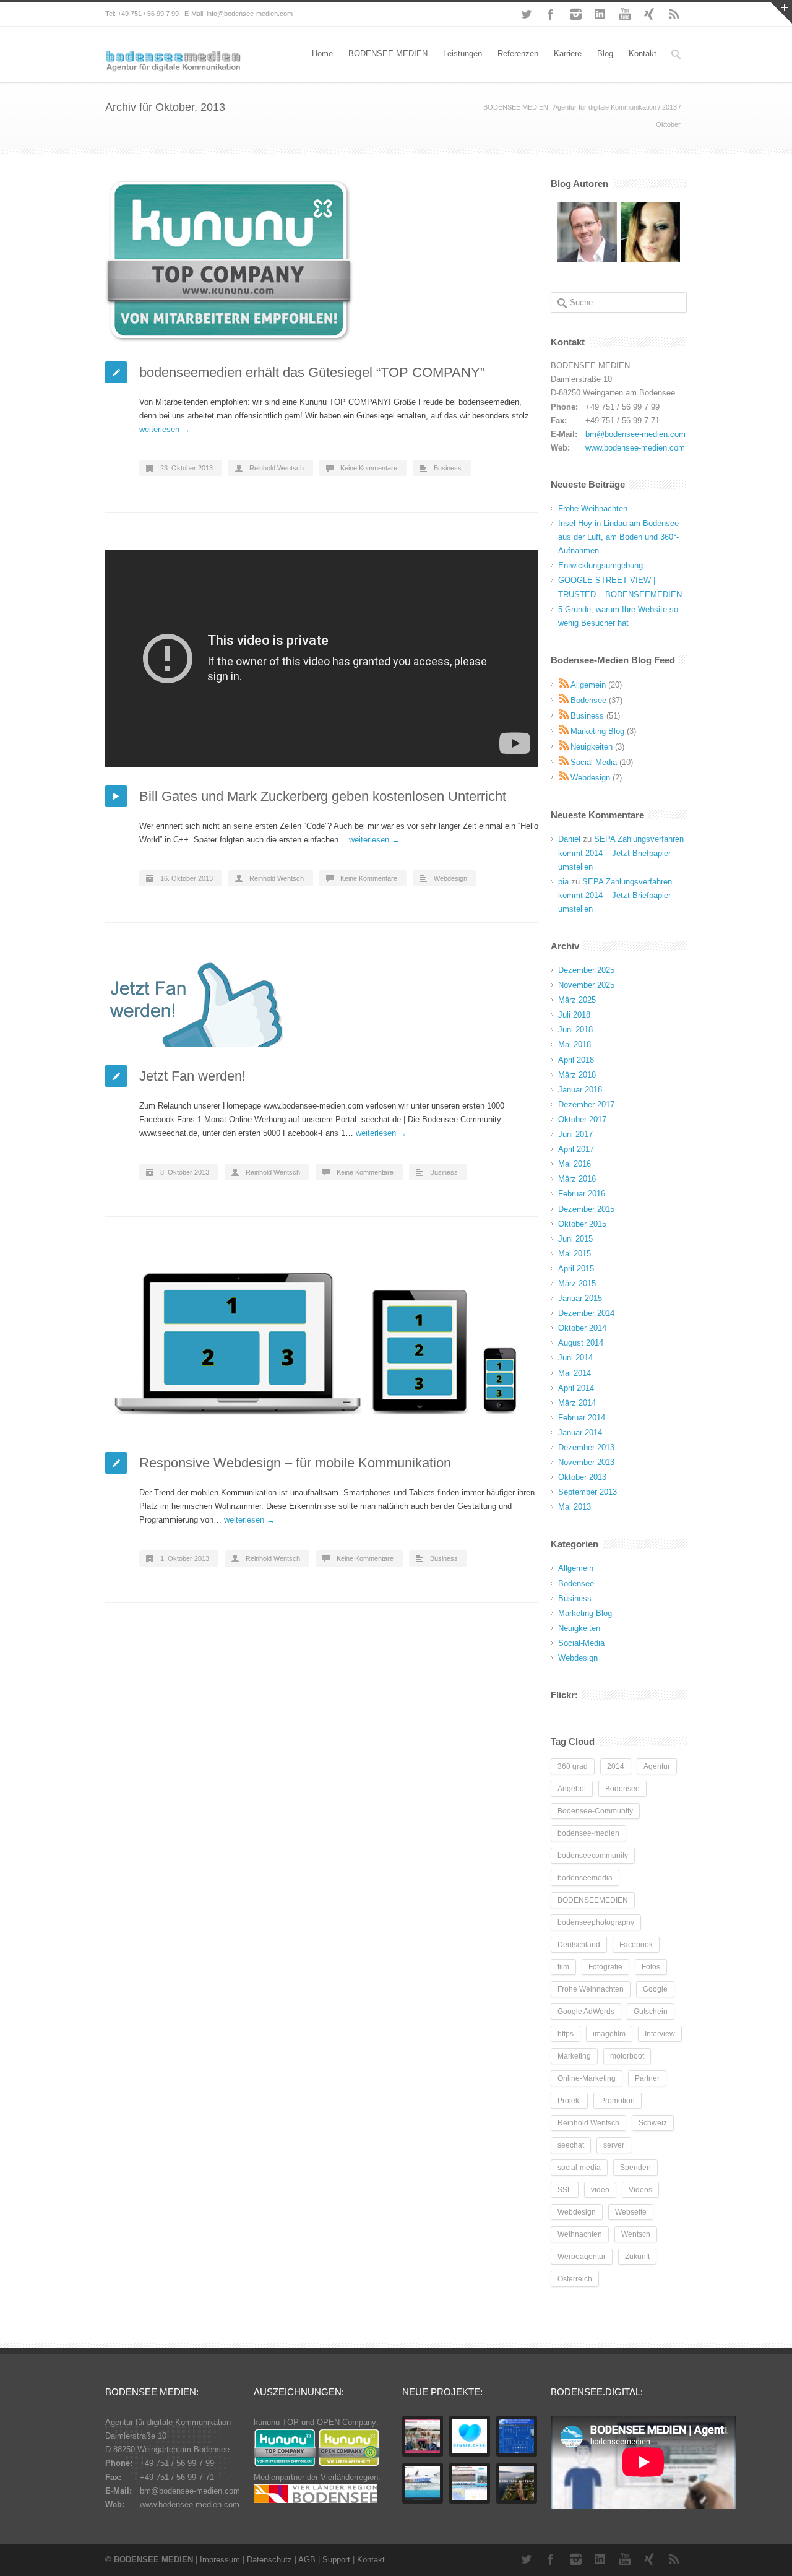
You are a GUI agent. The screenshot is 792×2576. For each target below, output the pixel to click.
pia (563, 882)
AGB (307, 2560)
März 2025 (577, 1000)
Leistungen (463, 54)
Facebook (551, 14)
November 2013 (586, 1462)
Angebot (572, 1789)
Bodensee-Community (595, 1811)
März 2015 (577, 1283)
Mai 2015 (575, 1254)
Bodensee (588, 700)
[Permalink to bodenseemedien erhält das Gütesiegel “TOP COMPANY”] (322, 261)
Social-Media (594, 762)
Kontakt (643, 54)
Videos (640, 2190)
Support (336, 2560)
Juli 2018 (574, 1015)
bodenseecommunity (593, 1856)
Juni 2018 (575, 1030)
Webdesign (450, 878)
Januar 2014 (580, 1433)
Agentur (657, 1766)
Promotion (618, 2101)
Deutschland (579, 1945)
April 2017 (576, 1149)
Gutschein (651, 2012)
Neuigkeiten (592, 747)
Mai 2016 (575, 1164)
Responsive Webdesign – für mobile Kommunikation (295, 1463)
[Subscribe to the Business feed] (564, 716)
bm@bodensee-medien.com (635, 434)
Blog (605, 54)
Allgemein (588, 685)
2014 (616, 1766)
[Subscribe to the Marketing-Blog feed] (564, 731)
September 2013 (588, 1492)
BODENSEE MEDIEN (388, 54)
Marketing (574, 2056)
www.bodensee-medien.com (635, 448)
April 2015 (576, 1269)
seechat (571, 2145)
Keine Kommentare (369, 468)
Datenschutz (269, 2560)
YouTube (625, 14)
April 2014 (576, 1388)
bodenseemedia (585, 1878)
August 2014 (581, 1343)
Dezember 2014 (586, 1313)
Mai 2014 (575, 1373)
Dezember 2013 (586, 1447)
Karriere (568, 54)
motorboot (627, 2056)
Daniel (569, 839)
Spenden (635, 2168)
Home (322, 54)
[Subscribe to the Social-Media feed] (564, 762)
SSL (565, 2190)
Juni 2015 (575, 1239)
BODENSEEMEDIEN (593, 1900)
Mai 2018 (575, 1044)
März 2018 (577, 1075)
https (566, 2034)
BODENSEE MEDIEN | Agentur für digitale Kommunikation (570, 107)
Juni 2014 (575, 1358)
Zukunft (637, 2257)
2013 (669, 107)
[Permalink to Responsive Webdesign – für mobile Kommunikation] (322, 1344)
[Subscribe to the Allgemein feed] (564, 685)
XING (650, 14)
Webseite (631, 2212)
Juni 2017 (575, 1134)
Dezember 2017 (586, 1104)
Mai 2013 (575, 1507)
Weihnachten (580, 2234)
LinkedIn (600, 14)
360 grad (573, 1766)
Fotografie (605, 1967)
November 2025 (586, 985)
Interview (660, 2034)
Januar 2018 (580, 1090)
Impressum (220, 2560)
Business (448, 468)
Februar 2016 (582, 1194)
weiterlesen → (165, 429)
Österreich (575, 2279)
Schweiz (653, 2123)
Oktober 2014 (582, 1328)
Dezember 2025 (586, 970)
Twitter (526, 14)
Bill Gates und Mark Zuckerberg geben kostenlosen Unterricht (323, 796)
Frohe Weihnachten (593, 508)
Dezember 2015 (586, 1209)
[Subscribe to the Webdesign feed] (564, 778)
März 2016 (577, 1179)
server (614, 2145)
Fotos (651, 1967)
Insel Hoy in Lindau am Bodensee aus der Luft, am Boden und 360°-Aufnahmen (618, 537)
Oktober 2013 (582, 1477)
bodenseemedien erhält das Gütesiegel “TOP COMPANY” (312, 372)
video (600, 2190)
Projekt (569, 2101)
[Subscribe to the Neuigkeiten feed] (564, 747)
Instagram (575, 14)
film (563, 1967)
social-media (579, 2168)
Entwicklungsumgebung (600, 565)
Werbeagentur (582, 2257)
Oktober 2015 (582, 1224)
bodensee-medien (588, 1833)
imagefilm (609, 2034)
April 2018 (576, 1060)
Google (655, 1989)
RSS (674, 14)
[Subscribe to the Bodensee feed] (564, 700)
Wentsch (636, 2234)
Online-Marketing (587, 2078)
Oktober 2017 (582, 1119)
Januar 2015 (580, 1298)
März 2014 (577, 1403)
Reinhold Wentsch (277, 468)
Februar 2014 (582, 1418)
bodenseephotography (596, 1922)
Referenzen (518, 54)
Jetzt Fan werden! (192, 1076)
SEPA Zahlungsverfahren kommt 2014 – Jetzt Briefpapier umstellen (621, 853)
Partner (647, 2078)
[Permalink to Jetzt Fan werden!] (322, 1003)
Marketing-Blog (597, 731)
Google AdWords (586, 2012)
